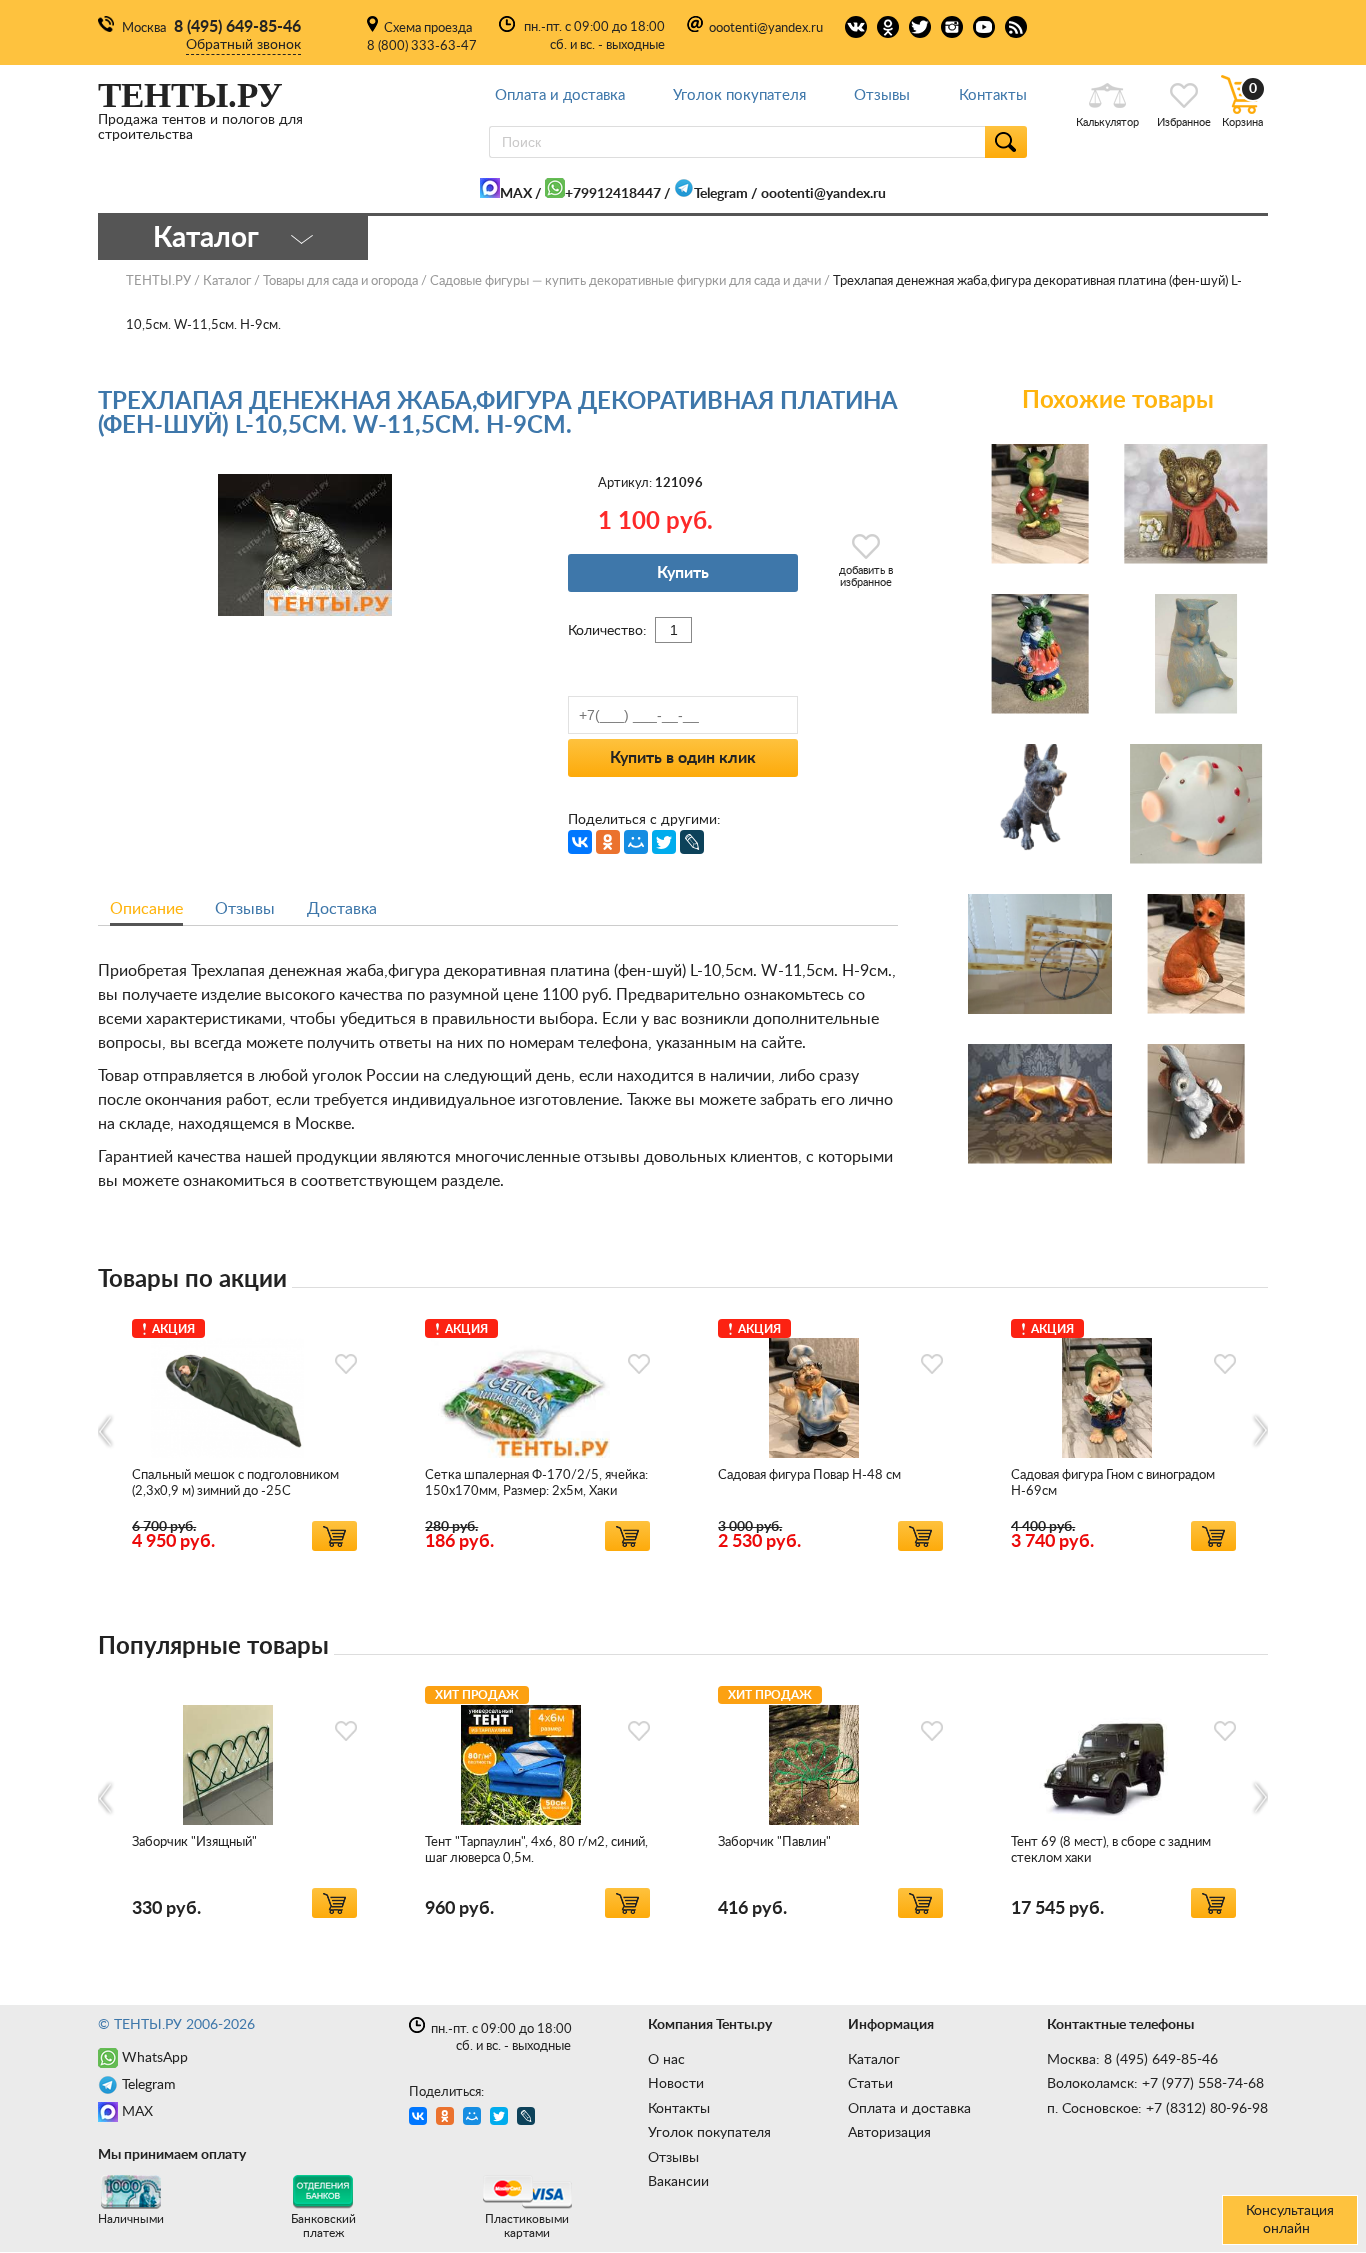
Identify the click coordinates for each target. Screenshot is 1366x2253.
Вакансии (678, 2182)
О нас (666, 2060)
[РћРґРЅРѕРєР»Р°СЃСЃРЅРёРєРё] (608, 842)
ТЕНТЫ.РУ (158, 281)
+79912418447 (613, 194)
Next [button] (1259, 1430)
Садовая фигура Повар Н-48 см (809, 1475)
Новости (676, 2084)
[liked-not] (346, 1364)
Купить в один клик (683, 758)
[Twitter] (664, 842)
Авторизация (889, 2133)
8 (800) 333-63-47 (422, 46)
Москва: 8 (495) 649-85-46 (1132, 2060)
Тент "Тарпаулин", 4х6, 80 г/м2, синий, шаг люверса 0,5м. (536, 1850)
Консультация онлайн (1290, 2220)
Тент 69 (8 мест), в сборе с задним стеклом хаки (1111, 1850)
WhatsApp (155, 2058)
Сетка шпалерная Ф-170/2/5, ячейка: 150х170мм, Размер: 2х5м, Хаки (536, 1483)
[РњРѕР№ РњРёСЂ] (636, 842)
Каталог (874, 2060)
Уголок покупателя (739, 95)
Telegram (721, 194)
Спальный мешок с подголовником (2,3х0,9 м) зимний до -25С (235, 1483)
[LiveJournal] (692, 842)
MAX (516, 194)
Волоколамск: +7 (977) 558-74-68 (1155, 2084)
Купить (683, 573)
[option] (244, 1431)
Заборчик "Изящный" (194, 1842)
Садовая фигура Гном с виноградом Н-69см (1113, 1483)
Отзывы (882, 95)
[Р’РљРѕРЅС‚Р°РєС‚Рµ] (580, 842)
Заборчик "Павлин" (774, 1842)
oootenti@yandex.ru (766, 28)
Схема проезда (428, 28)
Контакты (993, 95)
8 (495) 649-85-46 (237, 27)
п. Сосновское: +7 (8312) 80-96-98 (1157, 2109)
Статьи (870, 2084)
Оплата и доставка (560, 95)
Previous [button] (106, 1430)
